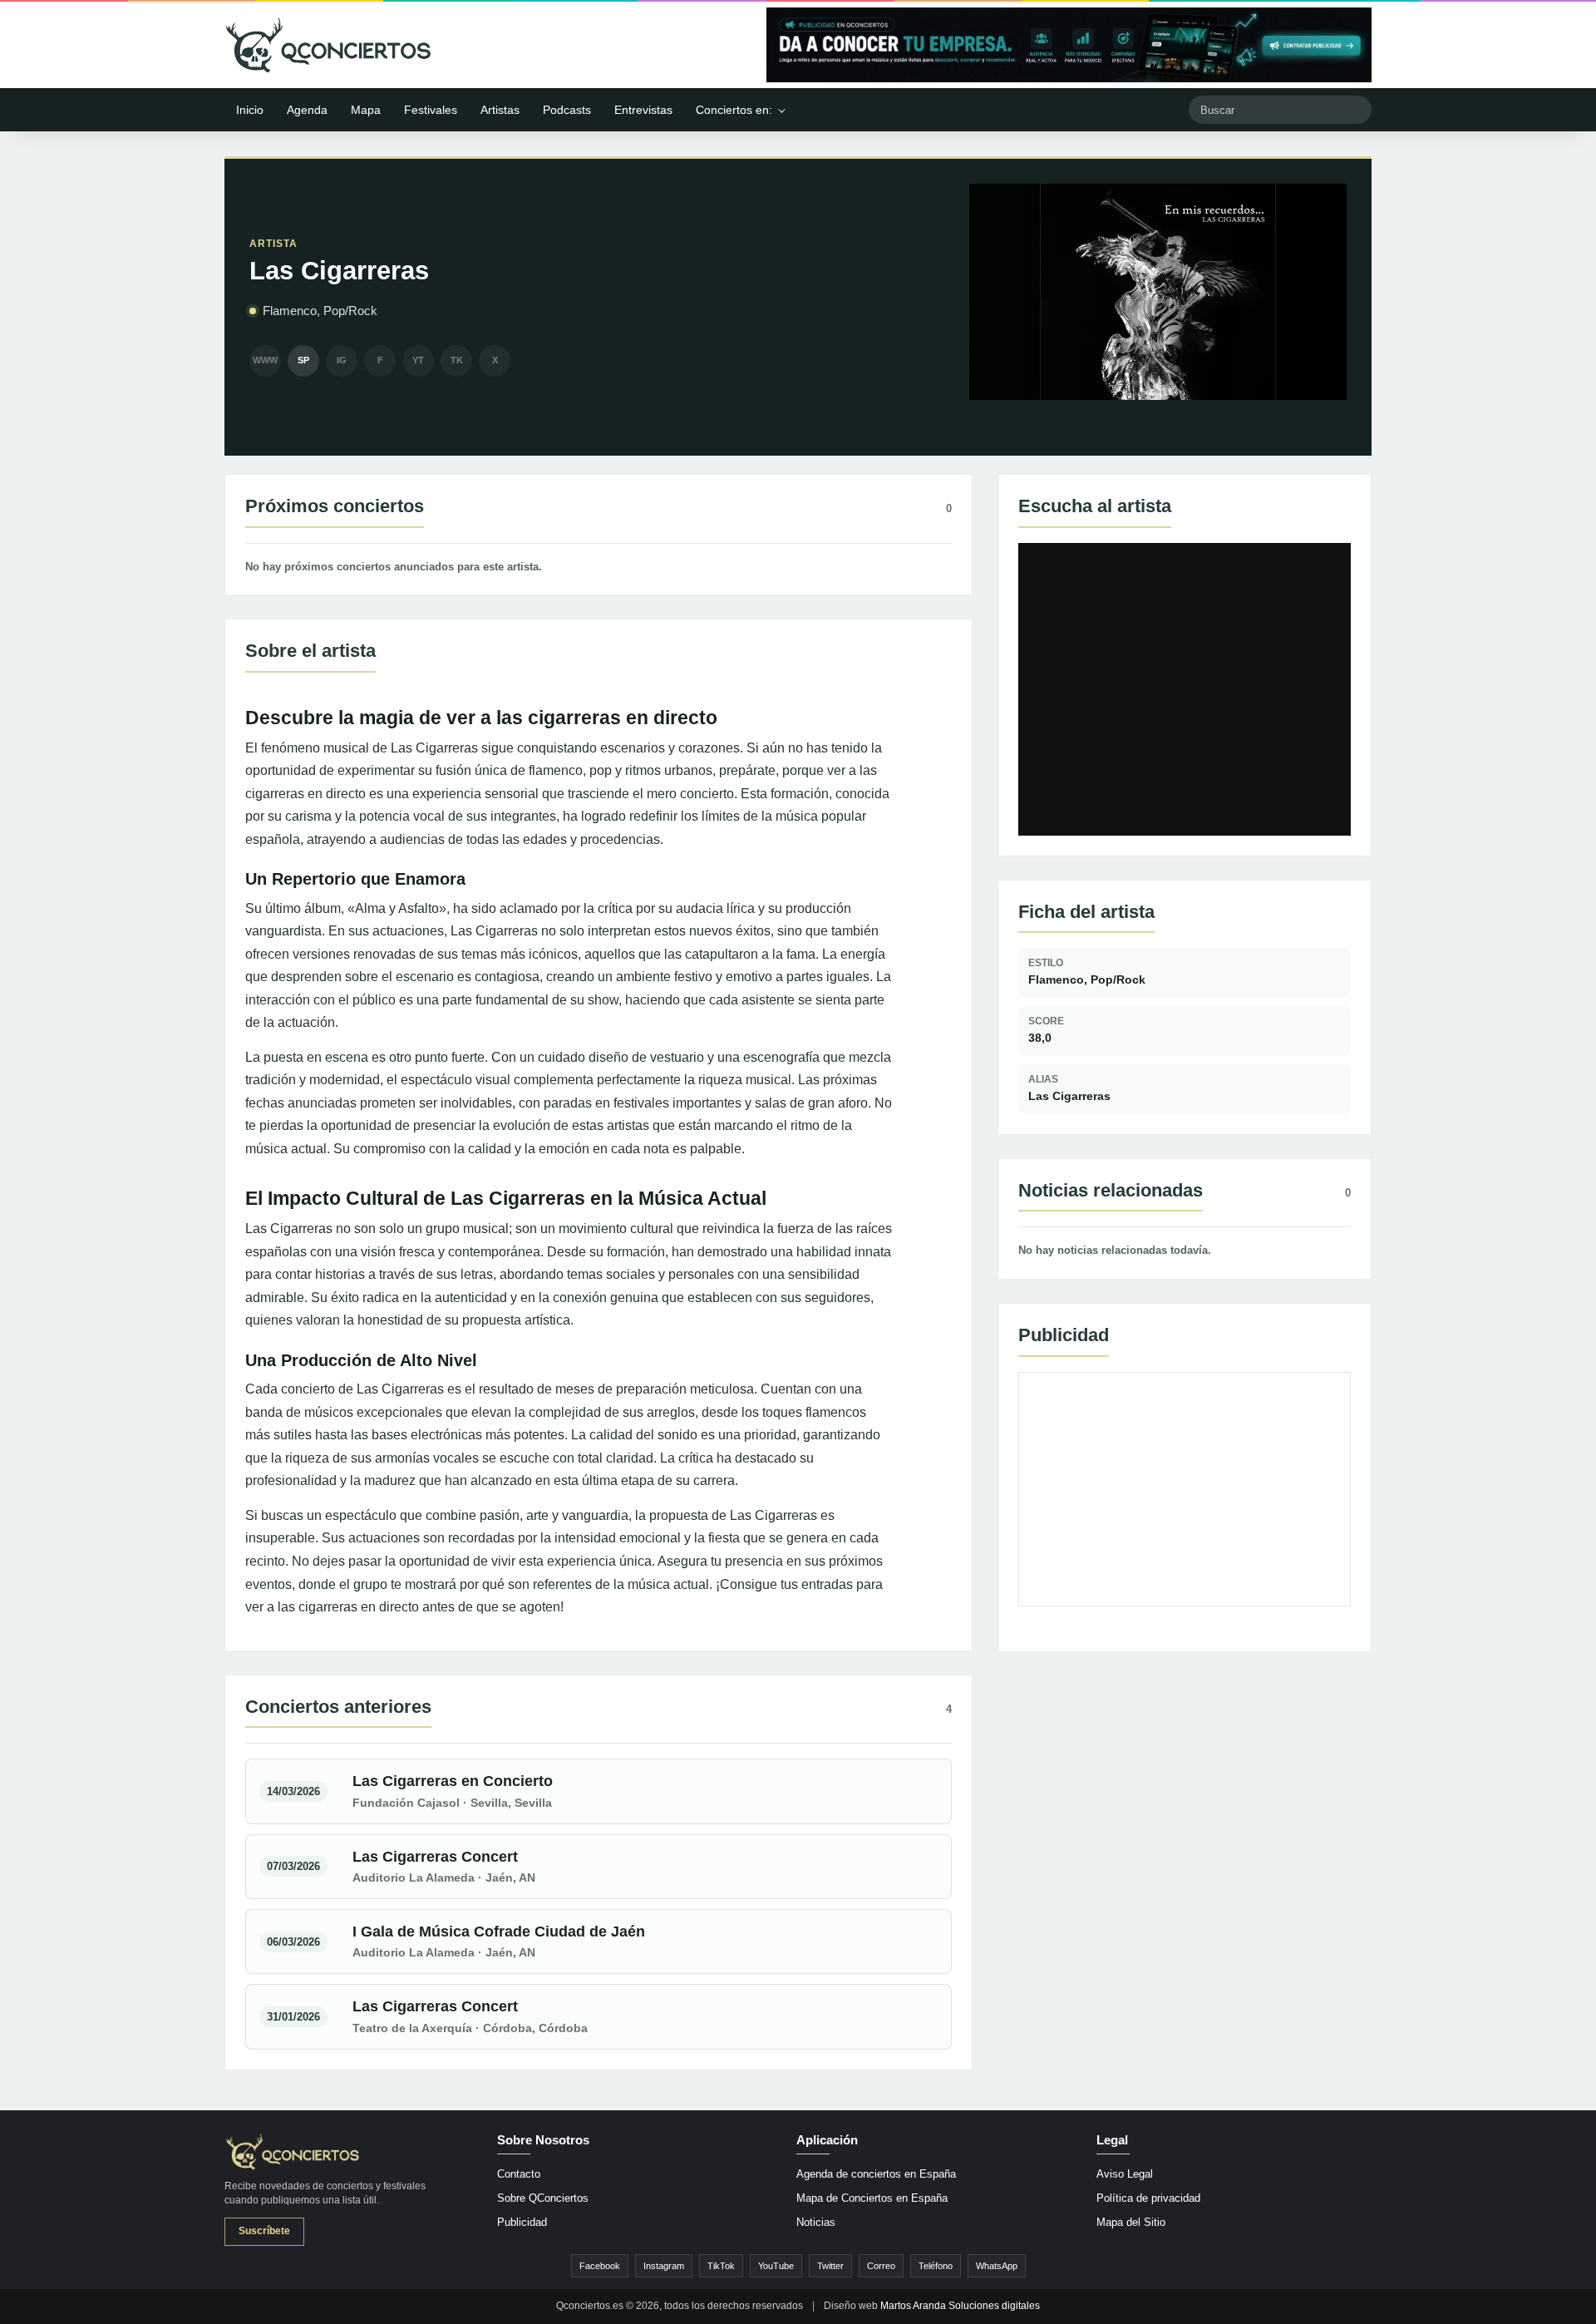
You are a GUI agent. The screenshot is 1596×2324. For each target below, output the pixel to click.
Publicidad (522, 2222)
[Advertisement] (1185, 1489)
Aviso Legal (1125, 2174)
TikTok (721, 2266)
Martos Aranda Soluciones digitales (960, 2306)
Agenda (307, 110)
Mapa (366, 110)
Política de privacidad (1148, 2198)
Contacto (519, 2174)
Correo (881, 2266)
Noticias (816, 2222)
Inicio (250, 110)
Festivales (431, 110)
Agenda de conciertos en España (876, 2174)
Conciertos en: (734, 110)
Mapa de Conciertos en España (872, 2198)
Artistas (500, 110)
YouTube (776, 2266)
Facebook (600, 2266)
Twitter (830, 2266)
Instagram (664, 2266)
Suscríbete (264, 2231)
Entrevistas (643, 110)
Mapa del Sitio (1131, 2222)
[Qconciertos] (328, 45)
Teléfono (936, 2266)
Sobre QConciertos (543, 2198)
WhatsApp (997, 2266)
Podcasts (567, 110)
